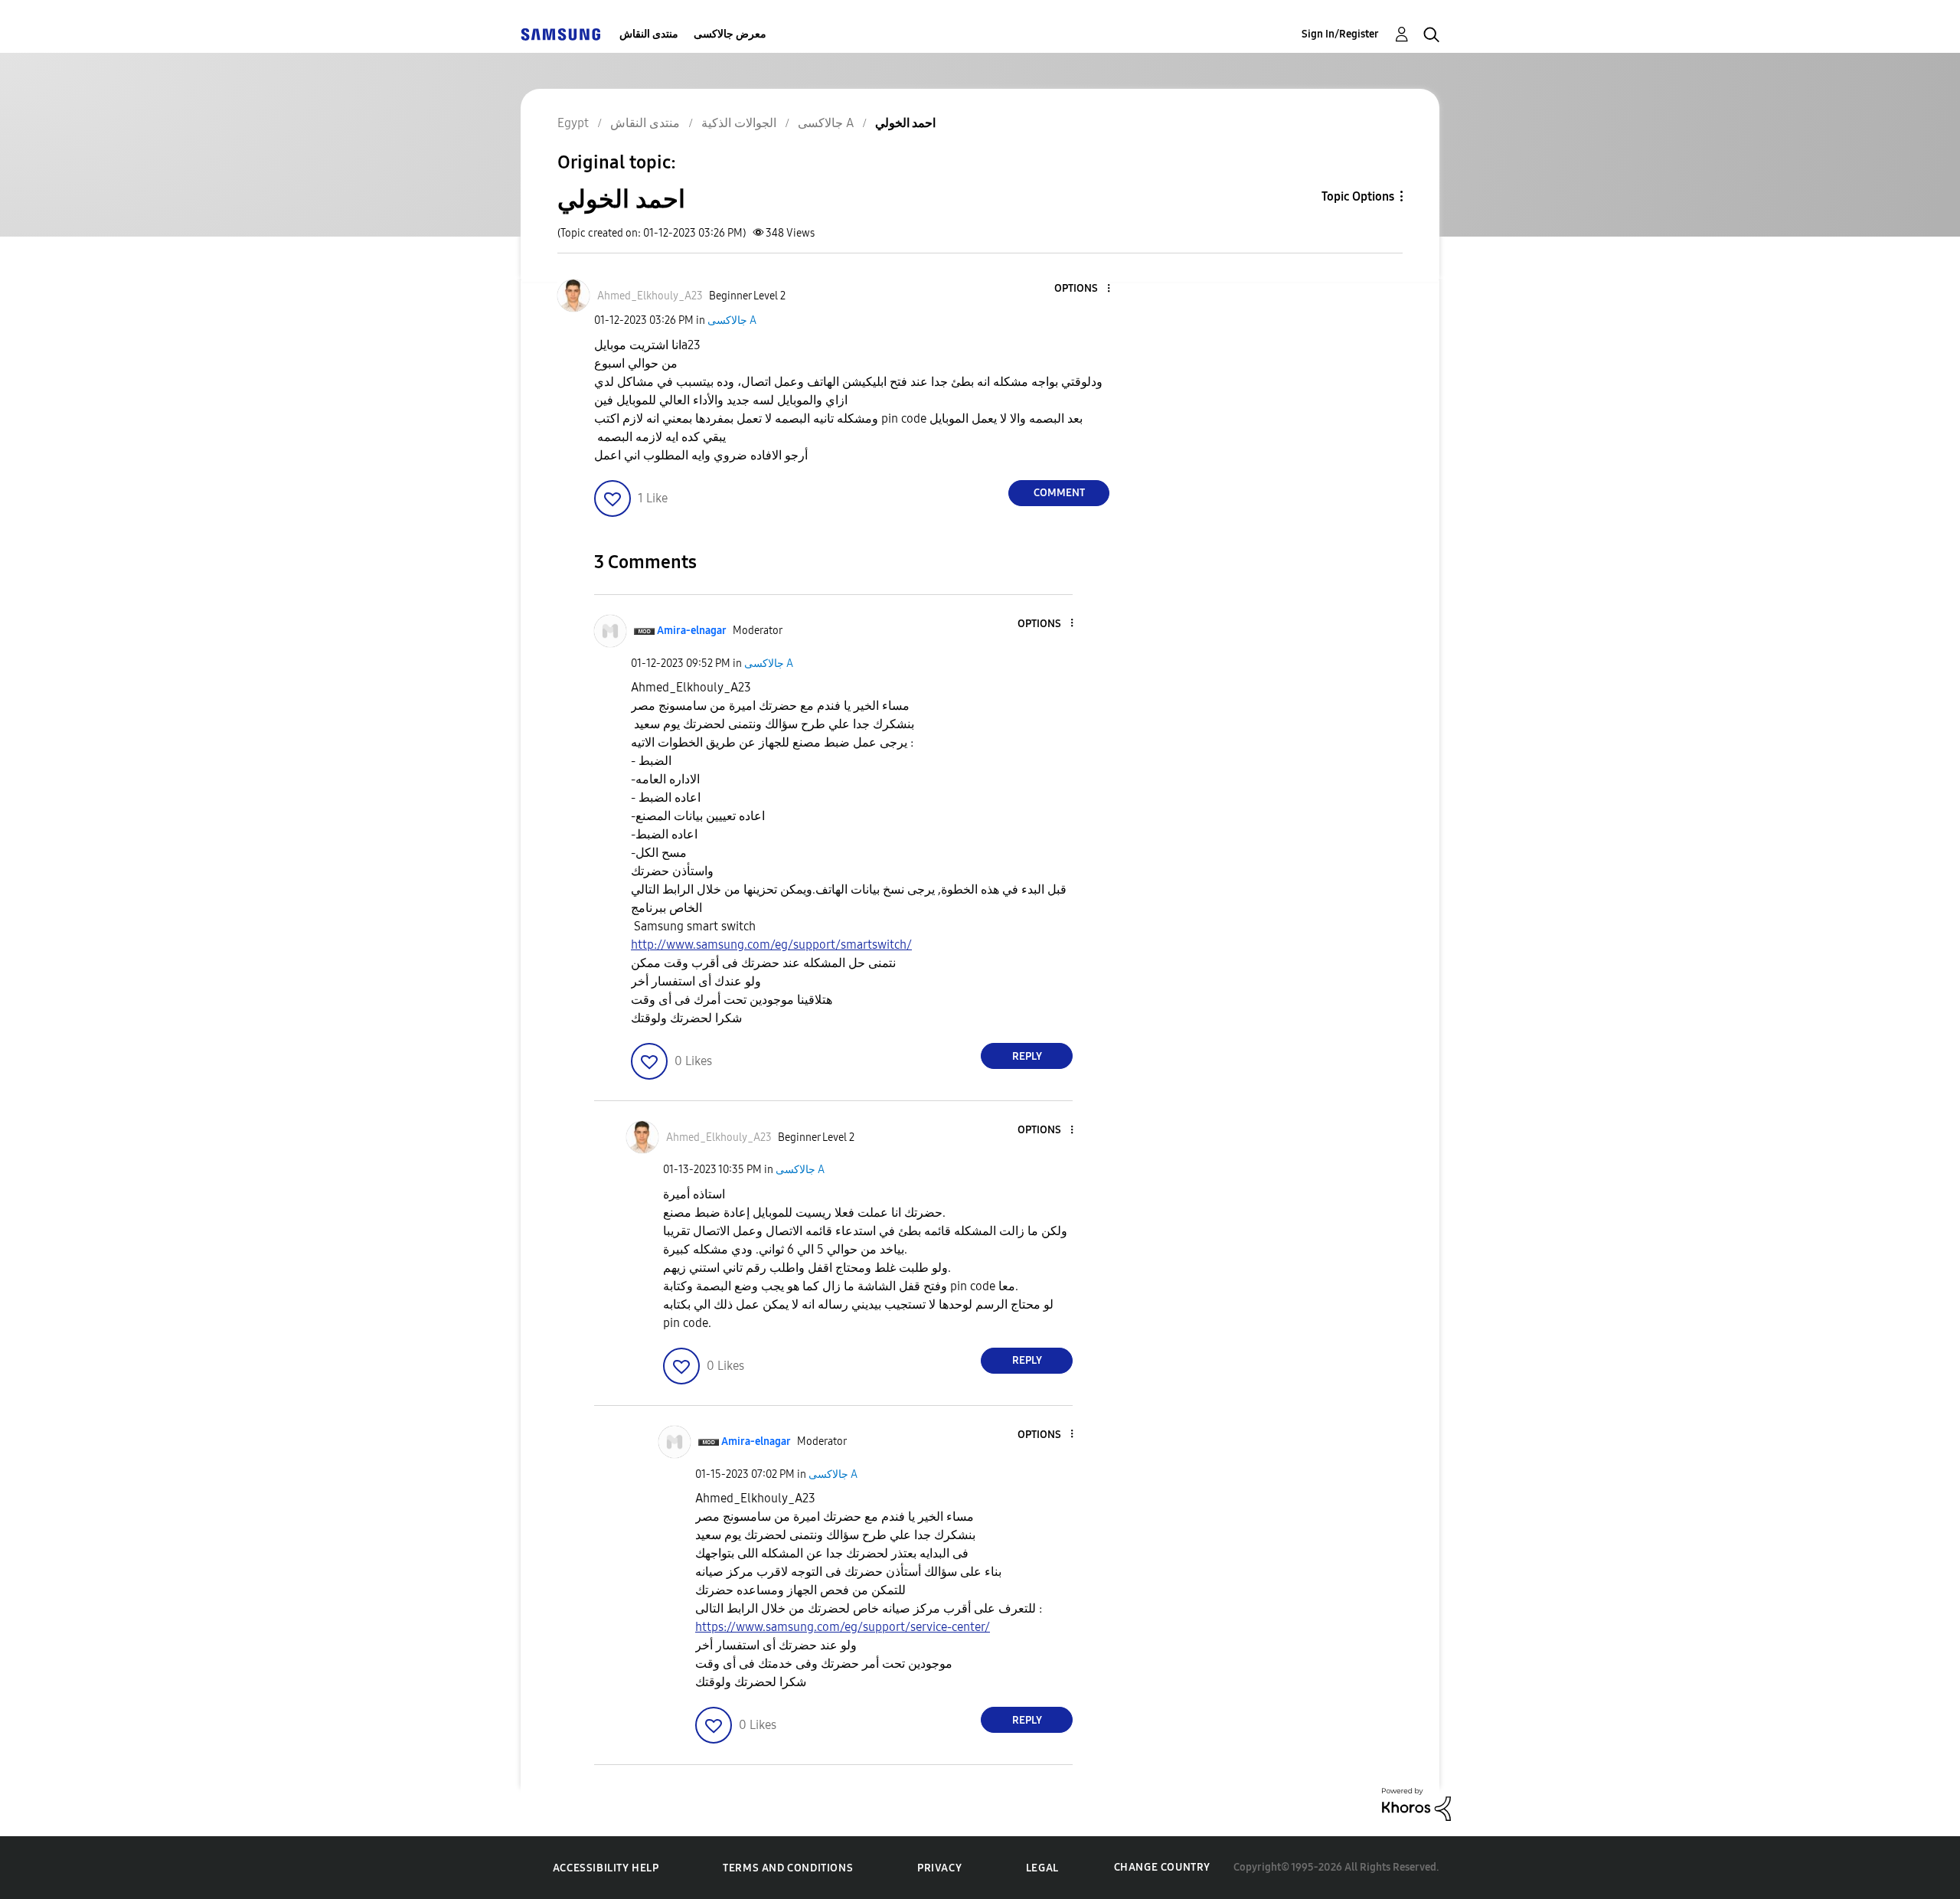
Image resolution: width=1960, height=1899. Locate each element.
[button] (1083, 289)
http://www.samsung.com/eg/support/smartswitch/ (771, 945)
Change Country (1162, 1867)
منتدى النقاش (649, 34)
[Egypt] (560, 34)
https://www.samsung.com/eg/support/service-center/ (843, 1627)
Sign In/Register (1340, 34)
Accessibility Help (606, 1868)
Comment (1059, 493)
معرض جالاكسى (730, 34)
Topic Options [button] (1358, 196)
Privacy (939, 1868)
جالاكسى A (732, 320)
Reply (1027, 1056)
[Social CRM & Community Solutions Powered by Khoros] (1416, 1804)
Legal (1042, 1868)
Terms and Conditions (788, 1868)
